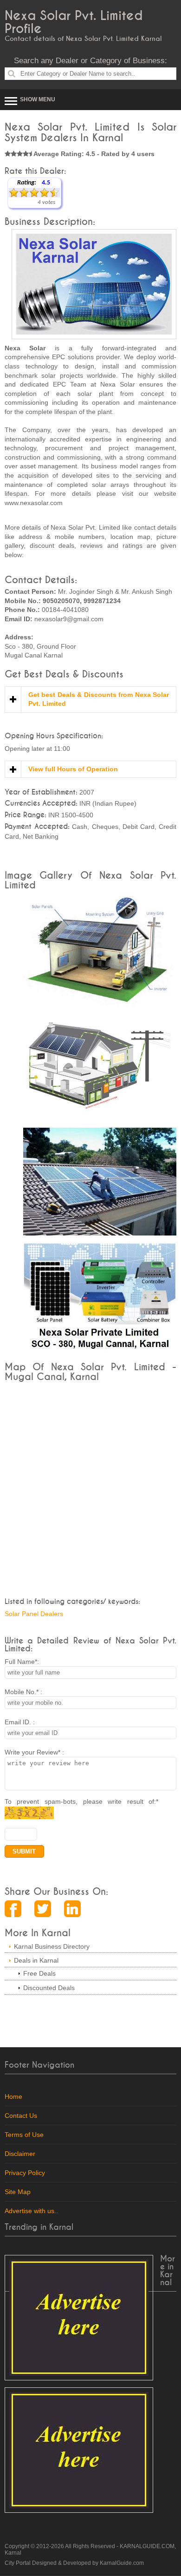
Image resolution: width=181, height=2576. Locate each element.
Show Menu (38, 99)
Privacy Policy (25, 2173)
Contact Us (21, 2116)
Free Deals (39, 1973)
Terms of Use (24, 2135)
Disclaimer (20, 2154)
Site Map (18, 2192)
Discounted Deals (49, 1988)
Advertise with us (29, 2211)
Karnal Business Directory (52, 1946)
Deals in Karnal (36, 1960)
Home (13, 2096)
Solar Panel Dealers (34, 1614)
